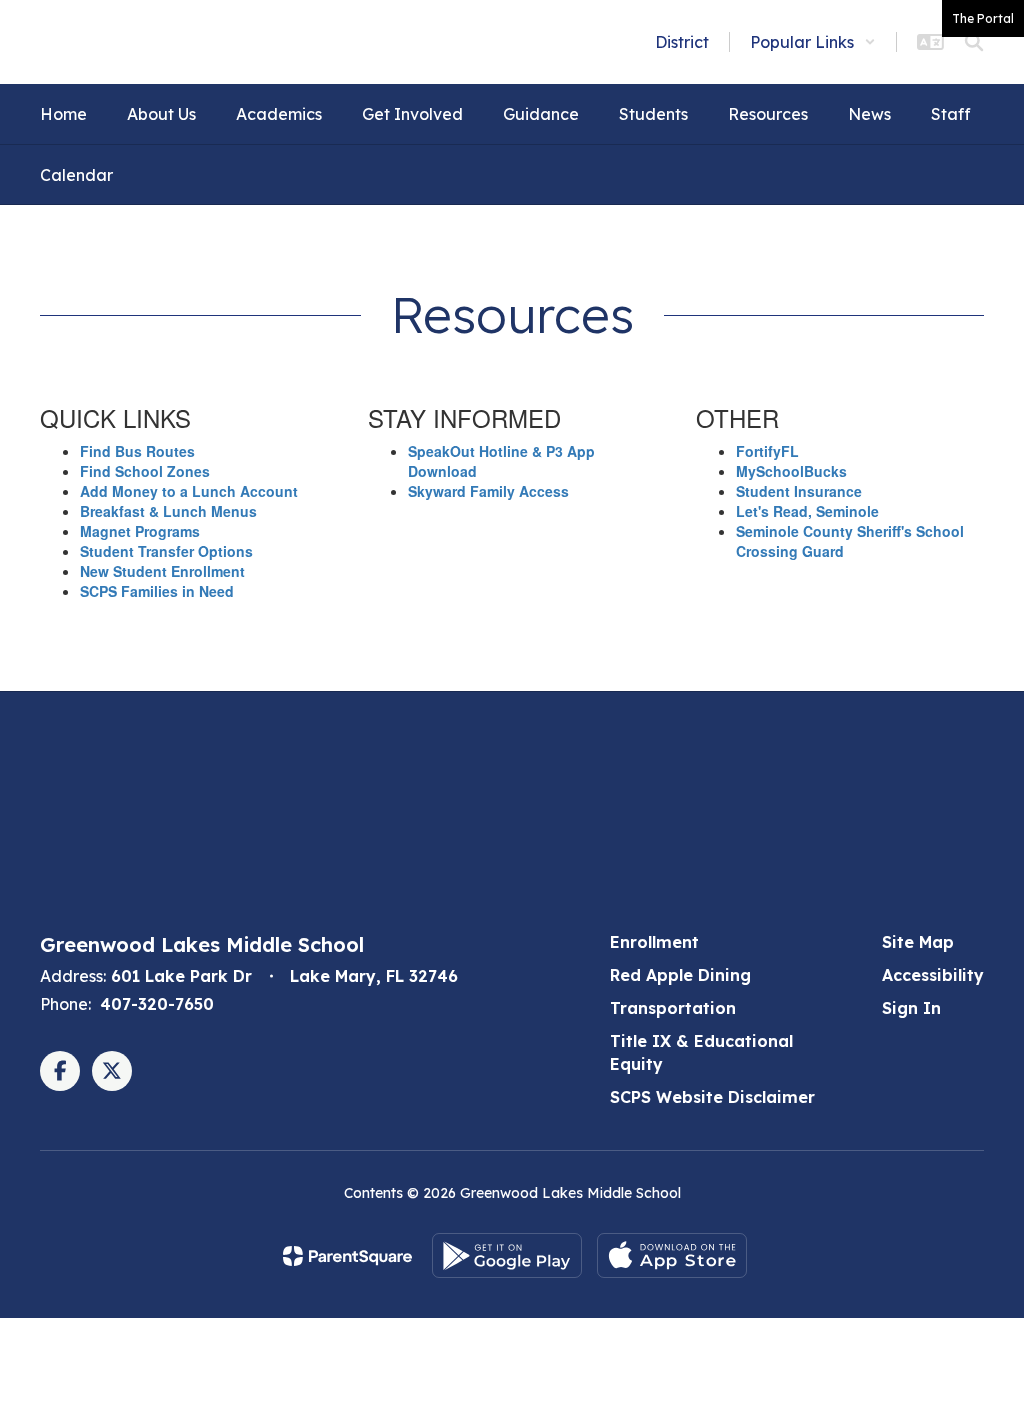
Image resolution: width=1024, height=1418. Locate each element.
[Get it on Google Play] (507, 1255)
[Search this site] (974, 42)
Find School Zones (145, 471)
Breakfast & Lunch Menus (168, 511)
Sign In (911, 1008)
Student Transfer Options (166, 551)
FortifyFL (767, 451)
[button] (813, 42)
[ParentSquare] (347, 1256)
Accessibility (933, 975)
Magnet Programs (140, 531)
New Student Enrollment (162, 571)
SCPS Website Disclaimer (712, 1097)
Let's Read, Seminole (807, 511)
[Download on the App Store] (672, 1255)
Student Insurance (799, 491)
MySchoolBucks (791, 471)
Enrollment (654, 942)
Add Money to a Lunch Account (189, 491)
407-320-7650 (157, 1004)
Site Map (918, 942)
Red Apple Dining (680, 975)
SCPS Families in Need (157, 591)
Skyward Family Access (488, 491)
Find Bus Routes (137, 451)
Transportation (673, 1008)
